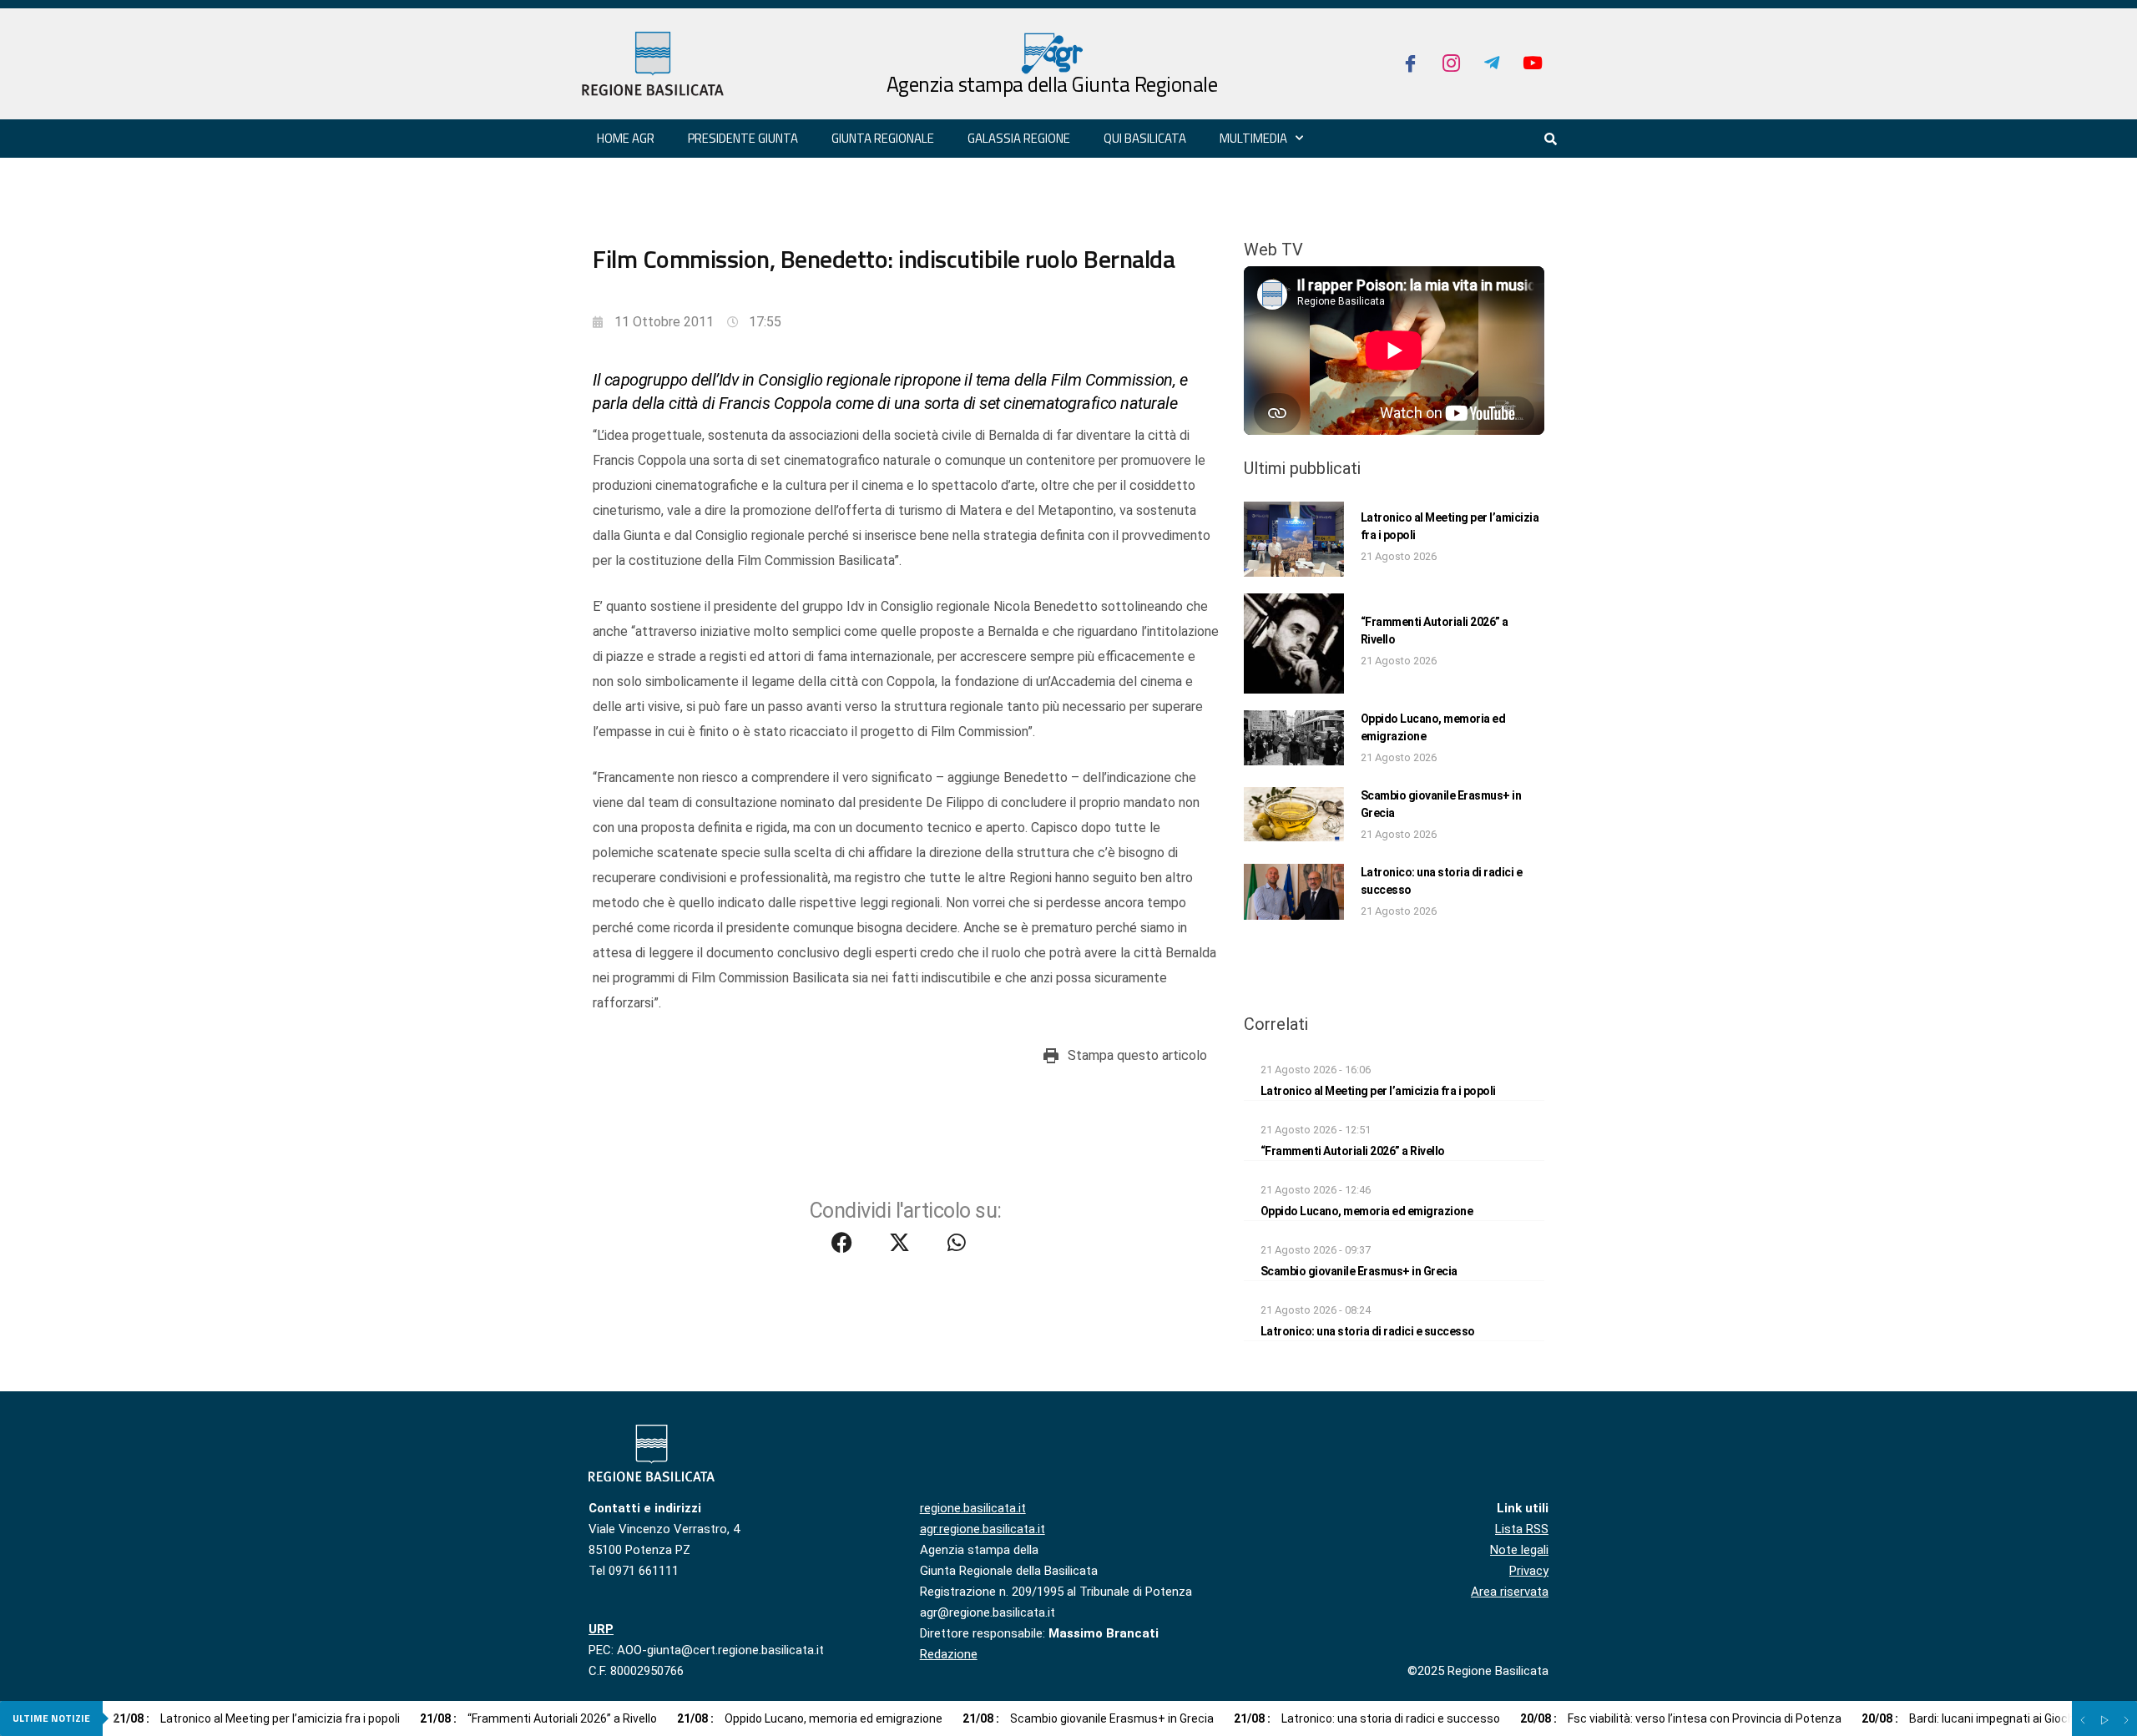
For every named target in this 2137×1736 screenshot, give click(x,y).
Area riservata (1510, 1592)
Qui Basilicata (1145, 138)
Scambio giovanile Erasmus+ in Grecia (1359, 1271)
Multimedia (1253, 138)
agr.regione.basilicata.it (983, 1529)
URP (601, 1629)
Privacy (1529, 1571)
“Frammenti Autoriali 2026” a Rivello (1353, 1151)
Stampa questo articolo (1137, 1055)
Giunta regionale (883, 138)
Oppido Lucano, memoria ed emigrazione (1367, 1211)
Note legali (1519, 1550)
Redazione (949, 1654)
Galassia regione (1019, 138)
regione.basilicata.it (973, 1508)
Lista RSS (1522, 1529)
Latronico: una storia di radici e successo (1368, 1331)
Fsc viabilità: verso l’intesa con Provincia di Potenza (1681, 1718)
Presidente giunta (743, 138)
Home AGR (626, 138)
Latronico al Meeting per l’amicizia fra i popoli (1378, 1091)
